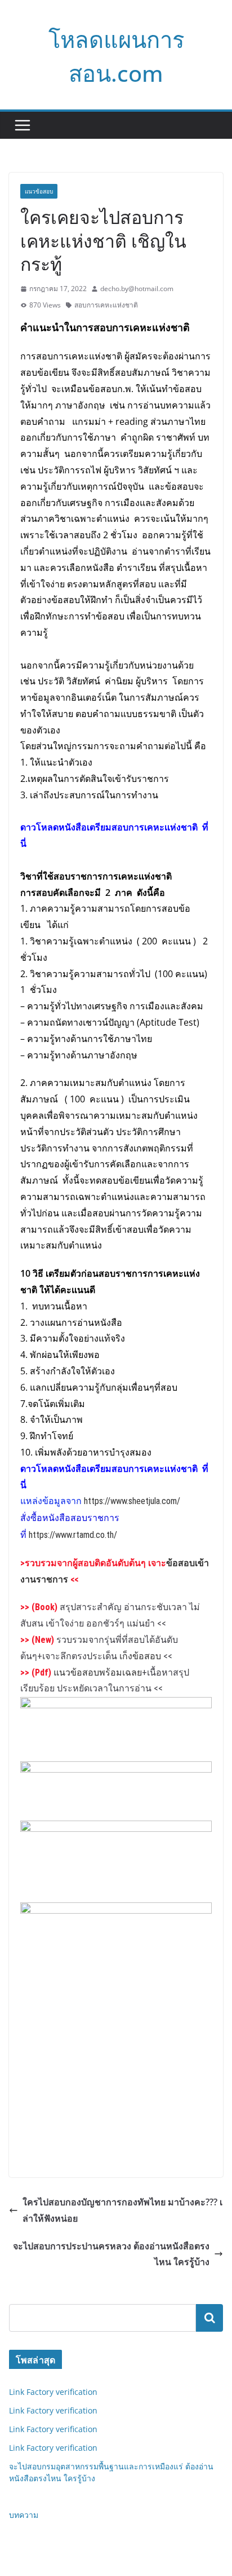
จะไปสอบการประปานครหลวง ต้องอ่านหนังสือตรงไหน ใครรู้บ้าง (111, 2254)
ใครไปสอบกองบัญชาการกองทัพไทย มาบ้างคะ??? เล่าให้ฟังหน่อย (122, 2210)
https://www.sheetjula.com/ (132, 1501)
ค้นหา (209, 2318)
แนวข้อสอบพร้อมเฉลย (98, 1672)
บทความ (24, 2515)
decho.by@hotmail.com (137, 289)
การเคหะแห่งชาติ (151, 327)
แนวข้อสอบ (39, 191)
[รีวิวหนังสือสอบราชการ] (116, 1911)
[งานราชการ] (116, 1770)
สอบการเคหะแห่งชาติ (106, 305)
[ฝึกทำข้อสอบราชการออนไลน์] (116, 1829)
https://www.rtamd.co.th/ (73, 1535)
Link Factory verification (53, 2392)
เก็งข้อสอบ (140, 1656)
